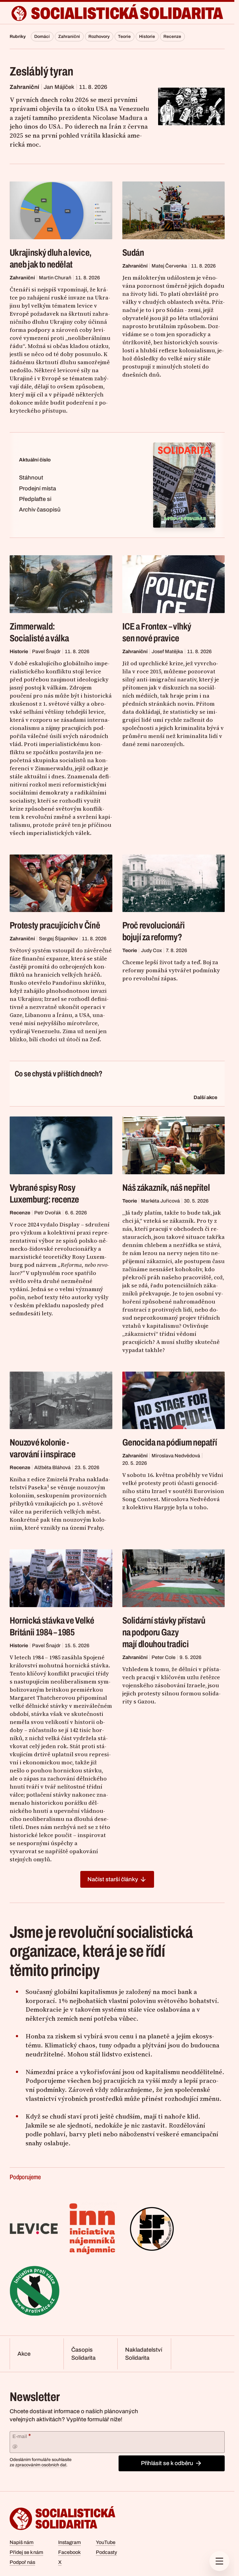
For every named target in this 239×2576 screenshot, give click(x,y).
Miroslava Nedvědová (176, 1456)
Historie (147, 37)
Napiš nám (22, 2542)
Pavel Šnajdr (46, 651)
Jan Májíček (59, 87)
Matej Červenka (169, 266)
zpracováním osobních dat (41, 2465)
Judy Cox (151, 950)
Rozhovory (99, 37)
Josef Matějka (167, 651)
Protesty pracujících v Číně (55, 925)
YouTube (106, 2542)
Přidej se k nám (26, 2552)
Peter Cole (164, 1657)
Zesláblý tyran (42, 71)
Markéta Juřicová (160, 1201)
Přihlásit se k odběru (167, 2463)
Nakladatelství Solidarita (144, 2354)
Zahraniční (69, 37)
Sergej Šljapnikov (58, 939)
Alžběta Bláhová (52, 1467)
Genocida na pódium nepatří (170, 1442)
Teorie (124, 37)
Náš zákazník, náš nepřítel (166, 1188)
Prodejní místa (37, 488)
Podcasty (106, 2552)
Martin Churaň (55, 278)
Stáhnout (31, 478)
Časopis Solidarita (83, 2354)
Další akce (205, 1097)
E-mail (22, 2436)
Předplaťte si (35, 499)
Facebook (69, 2552)
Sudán (133, 253)
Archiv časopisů (40, 510)
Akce (24, 2354)
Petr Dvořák (48, 1213)
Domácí (42, 37)
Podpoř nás (22, 2562)
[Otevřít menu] (219, 2561)
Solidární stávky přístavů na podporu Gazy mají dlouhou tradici (164, 1632)
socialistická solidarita (127, 13)
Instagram (70, 2542)
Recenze (172, 37)
